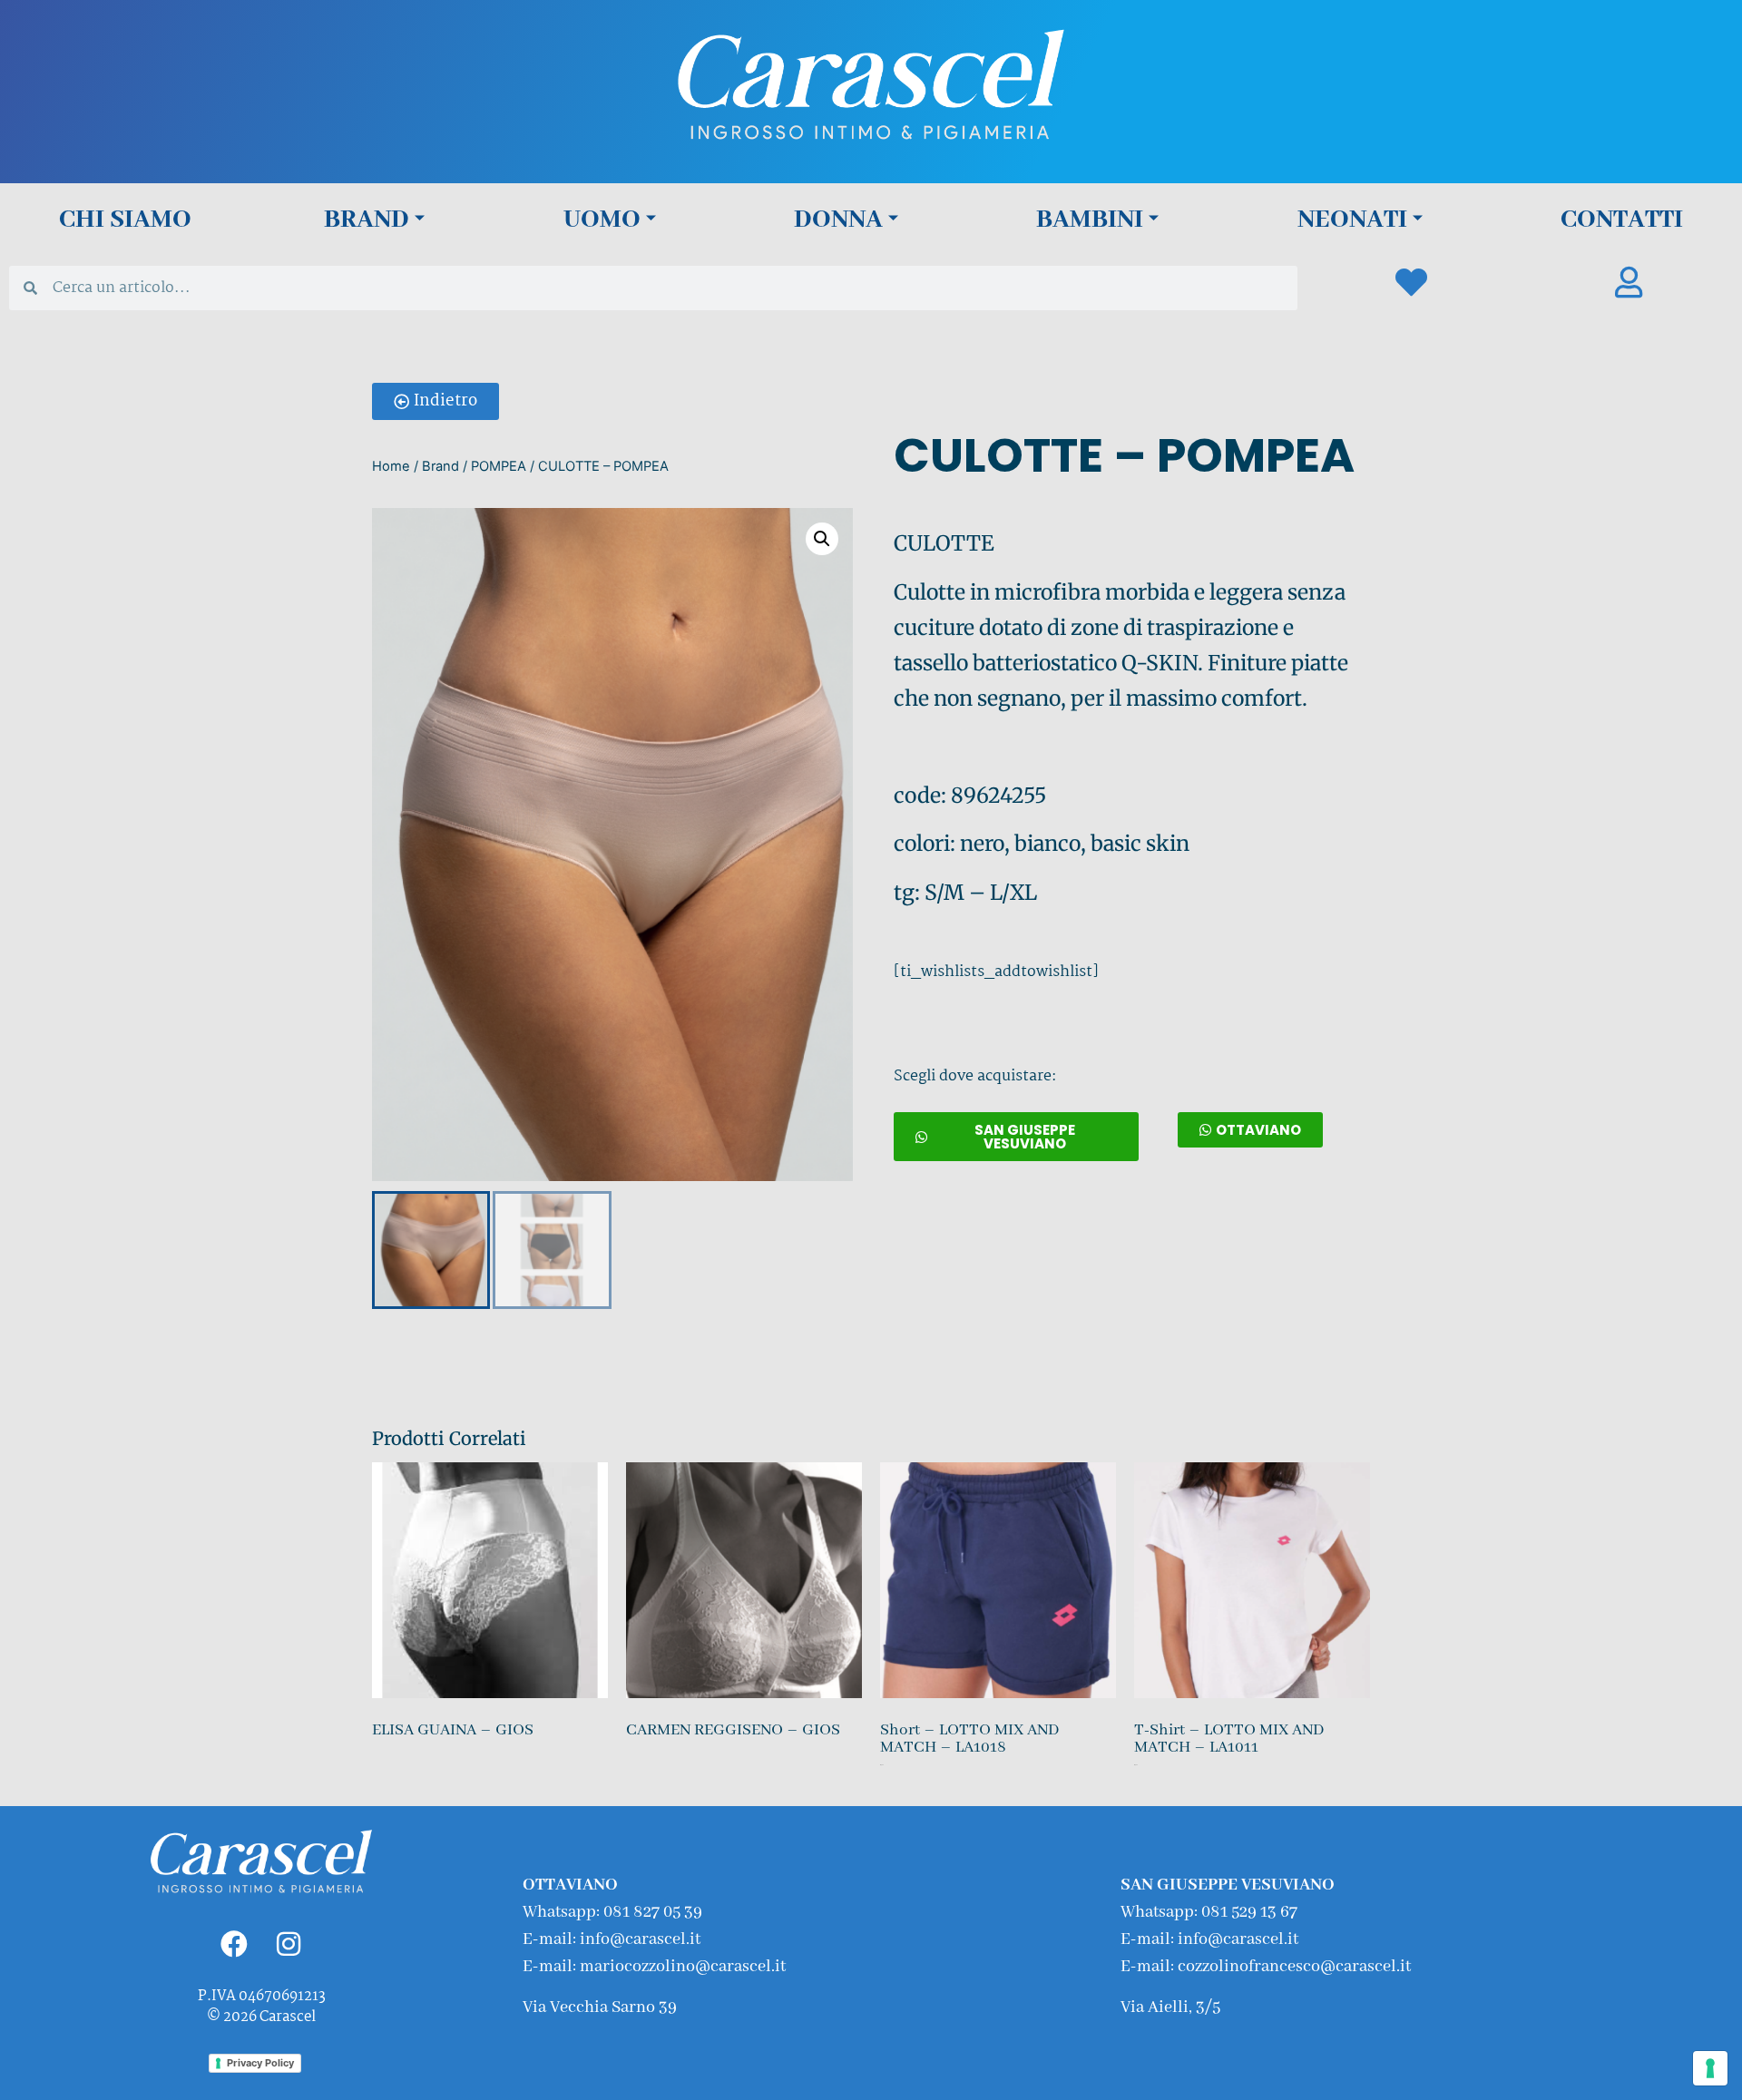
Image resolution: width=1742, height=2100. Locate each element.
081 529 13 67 (1249, 1912)
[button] (435, 401)
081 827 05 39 (653, 1912)
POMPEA (499, 466)
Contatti (1622, 220)
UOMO (602, 220)
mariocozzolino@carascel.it (683, 1967)
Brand (367, 220)
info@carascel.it (640, 1939)
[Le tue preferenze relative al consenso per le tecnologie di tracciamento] (1710, 2068)
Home (391, 466)
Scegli (883, 1782)
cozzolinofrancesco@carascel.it (1294, 1967)
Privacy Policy (260, 2063)
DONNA (838, 220)
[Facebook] (234, 1944)
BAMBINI (1090, 220)
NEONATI (1352, 220)
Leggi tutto (376, 1763)
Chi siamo (125, 220)
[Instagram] (289, 1944)
